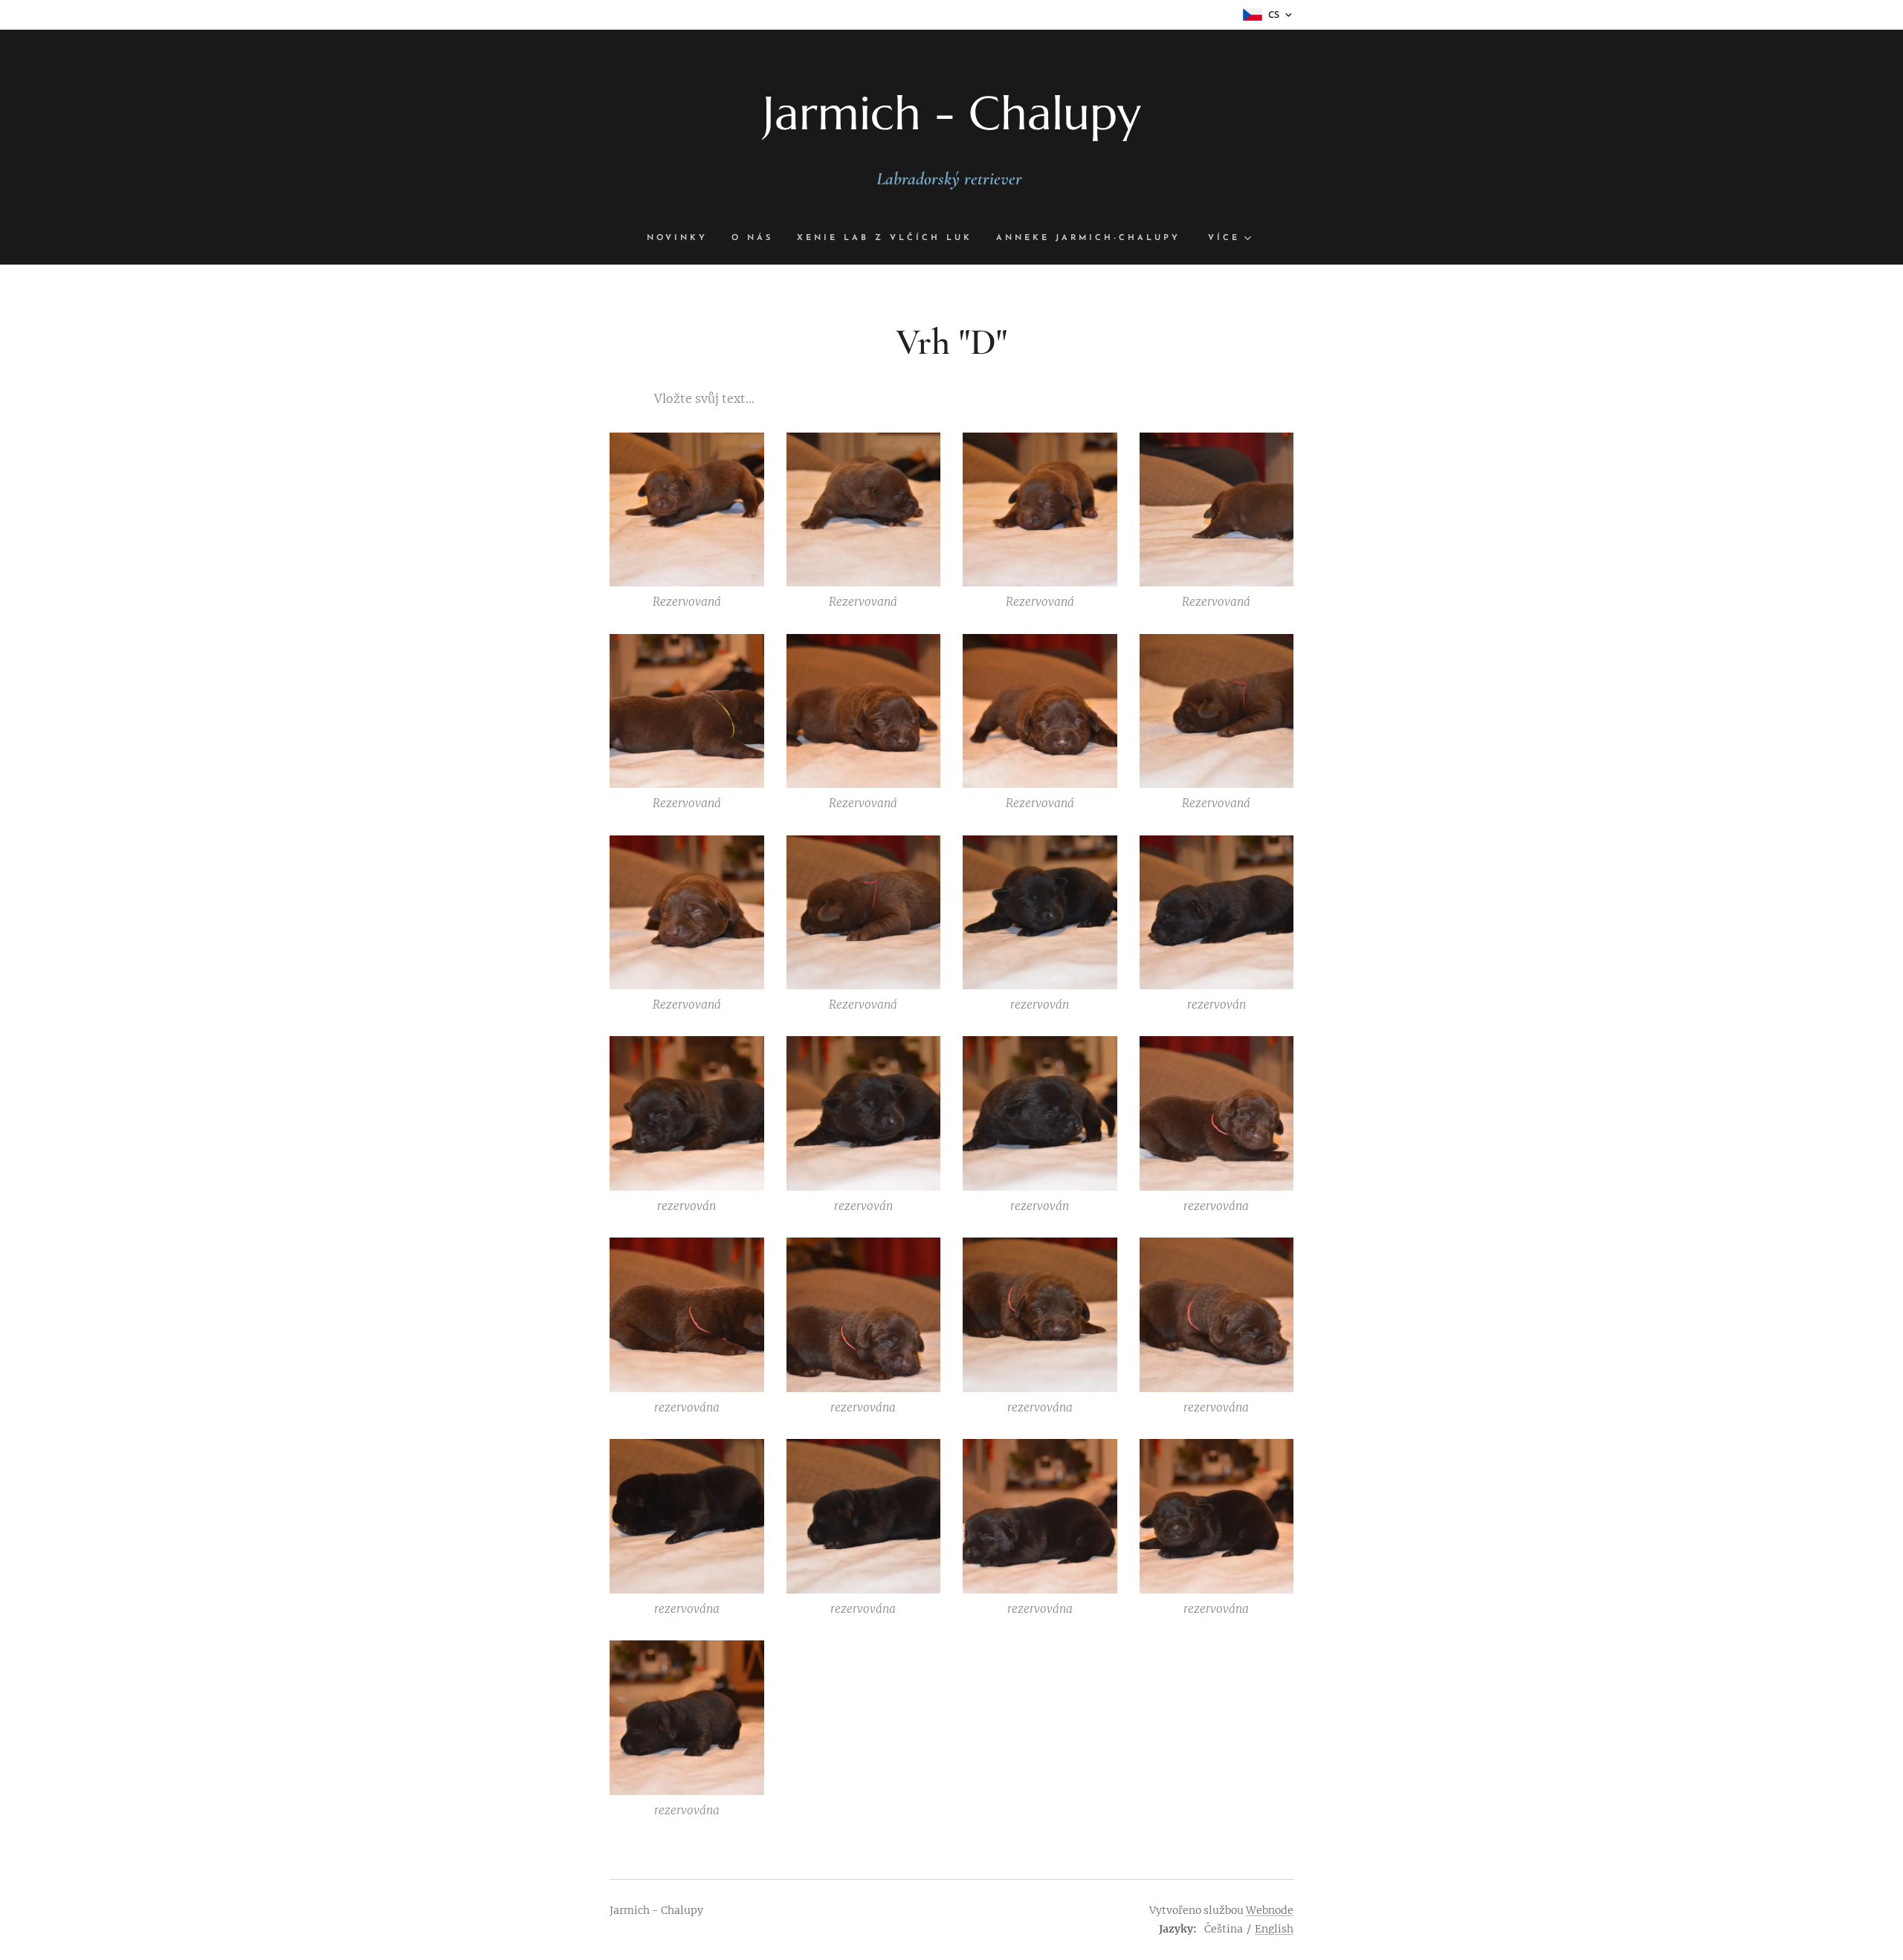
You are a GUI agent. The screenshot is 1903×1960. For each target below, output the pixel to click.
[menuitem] (683, 239)
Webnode (1270, 1910)
